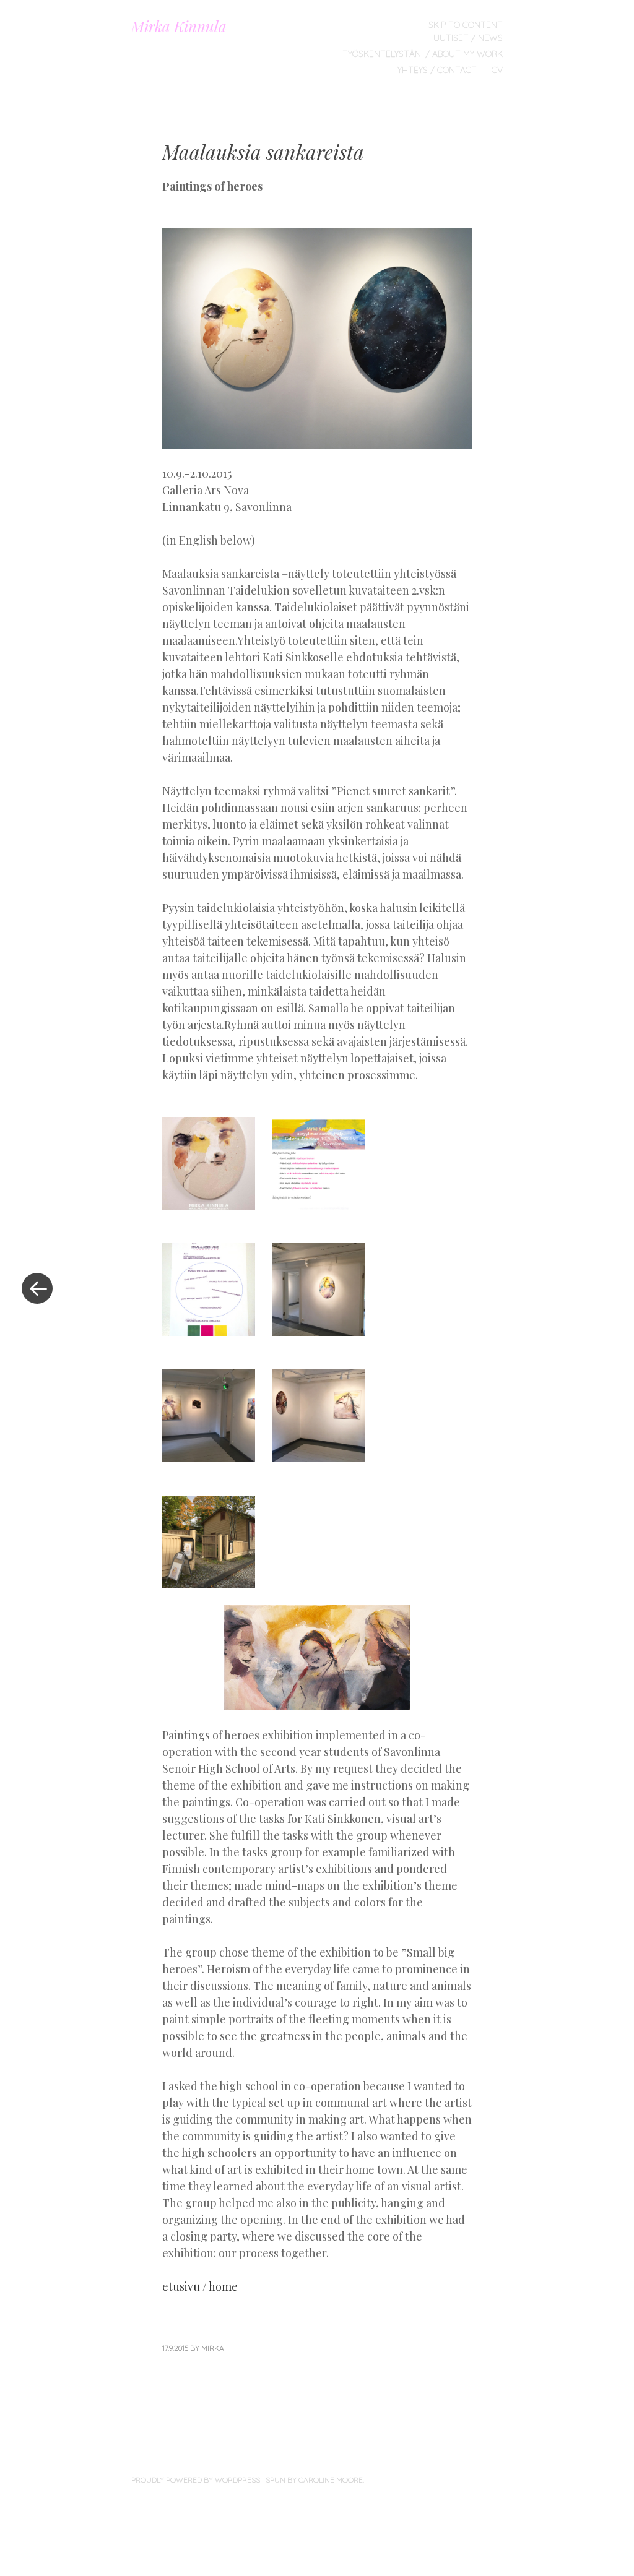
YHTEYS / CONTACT (437, 70)
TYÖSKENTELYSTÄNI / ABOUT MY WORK (423, 54)
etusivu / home (200, 2286)
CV (497, 70)
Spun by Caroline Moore (314, 2480)
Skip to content (466, 25)
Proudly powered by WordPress (196, 2480)
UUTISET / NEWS (468, 38)
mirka (213, 2348)
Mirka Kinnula (179, 26)
